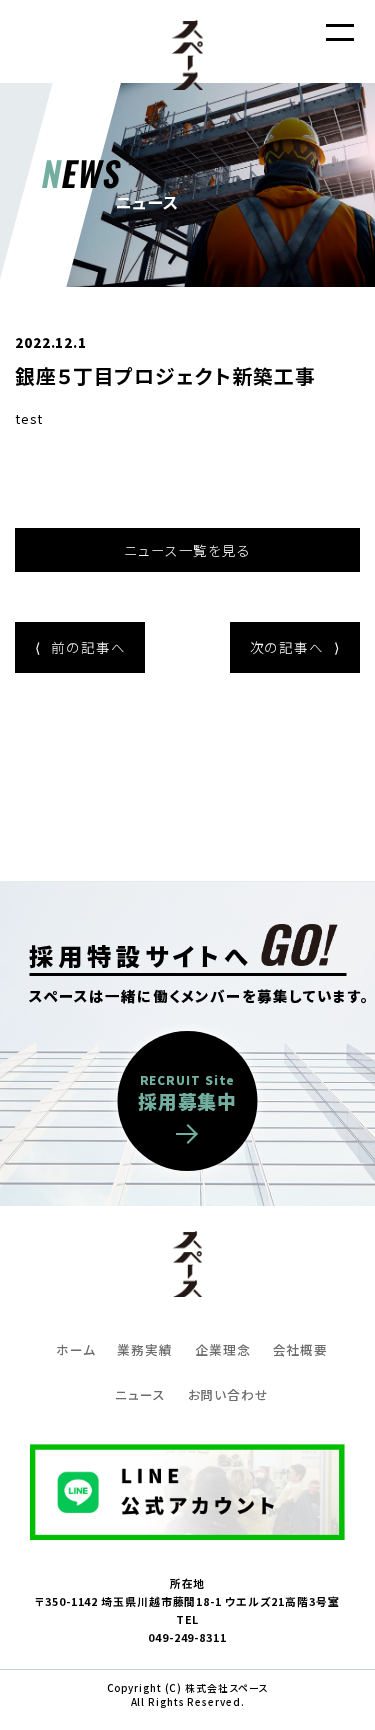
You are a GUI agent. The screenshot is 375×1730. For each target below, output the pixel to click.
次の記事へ (295, 647)
